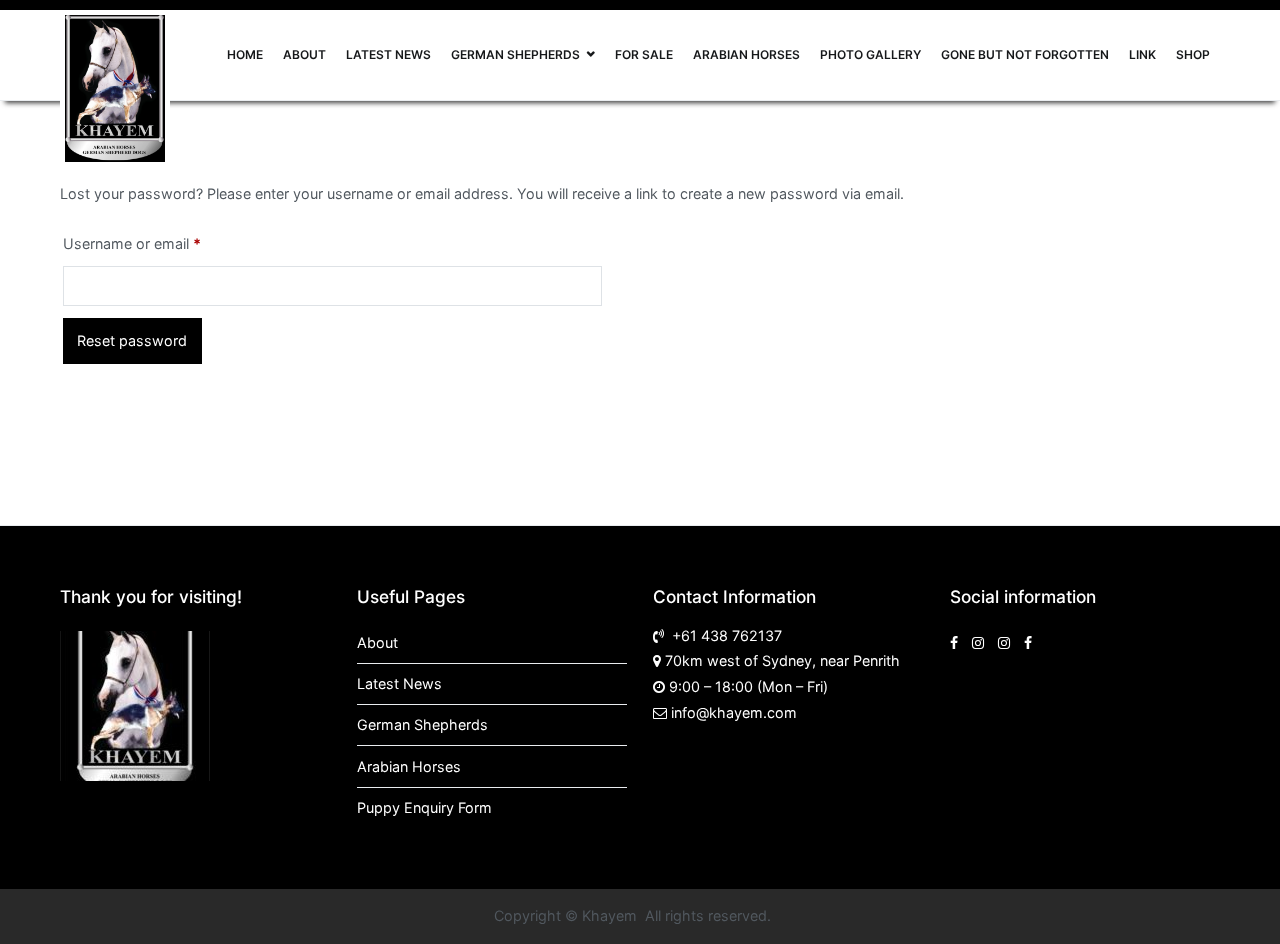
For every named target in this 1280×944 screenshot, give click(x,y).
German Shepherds (422, 724)
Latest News (399, 683)
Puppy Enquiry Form (424, 807)
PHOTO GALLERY (870, 54)
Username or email (161, 243)
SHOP (1193, 54)
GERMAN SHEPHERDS (515, 54)
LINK (1142, 54)
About (377, 642)
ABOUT (304, 54)
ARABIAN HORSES (746, 54)
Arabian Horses (409, 766)
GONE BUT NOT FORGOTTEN (1025, 54)
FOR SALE (644, 54)
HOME (245, 54)
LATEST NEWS (388, 54)
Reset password (132, 340)
